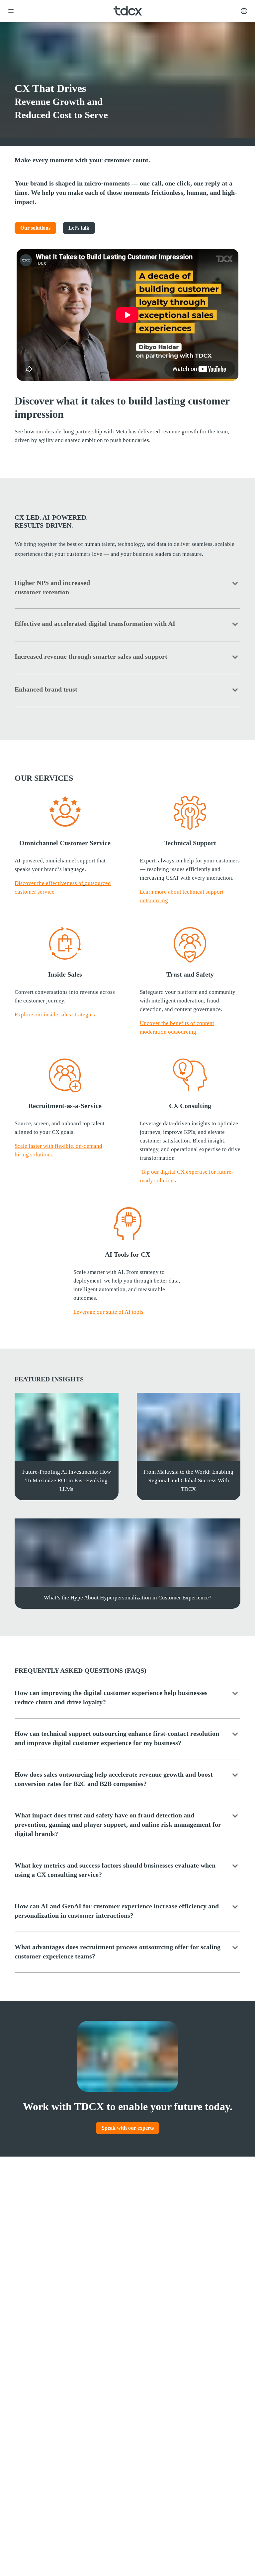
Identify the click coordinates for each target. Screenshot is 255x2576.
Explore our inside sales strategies (55, 1015)
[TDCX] (128, 11)
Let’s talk (79, 228)
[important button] (11, 11)
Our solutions (35, 228)
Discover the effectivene (49, 883)
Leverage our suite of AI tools (108, 1312)
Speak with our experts (128, 2128)
